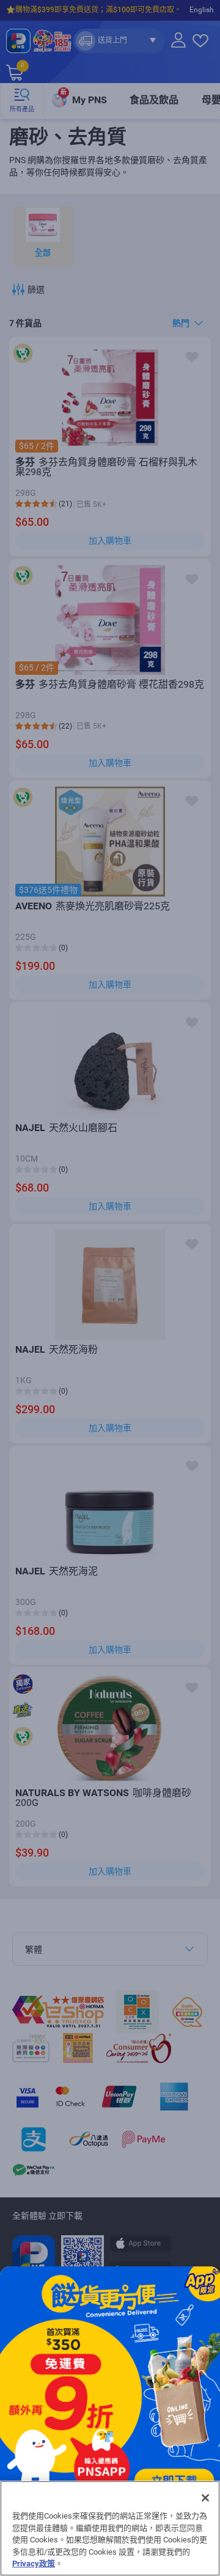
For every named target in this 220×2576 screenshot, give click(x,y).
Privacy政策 (34, 2563)
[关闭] (205, 2498)
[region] (110, 2528)
